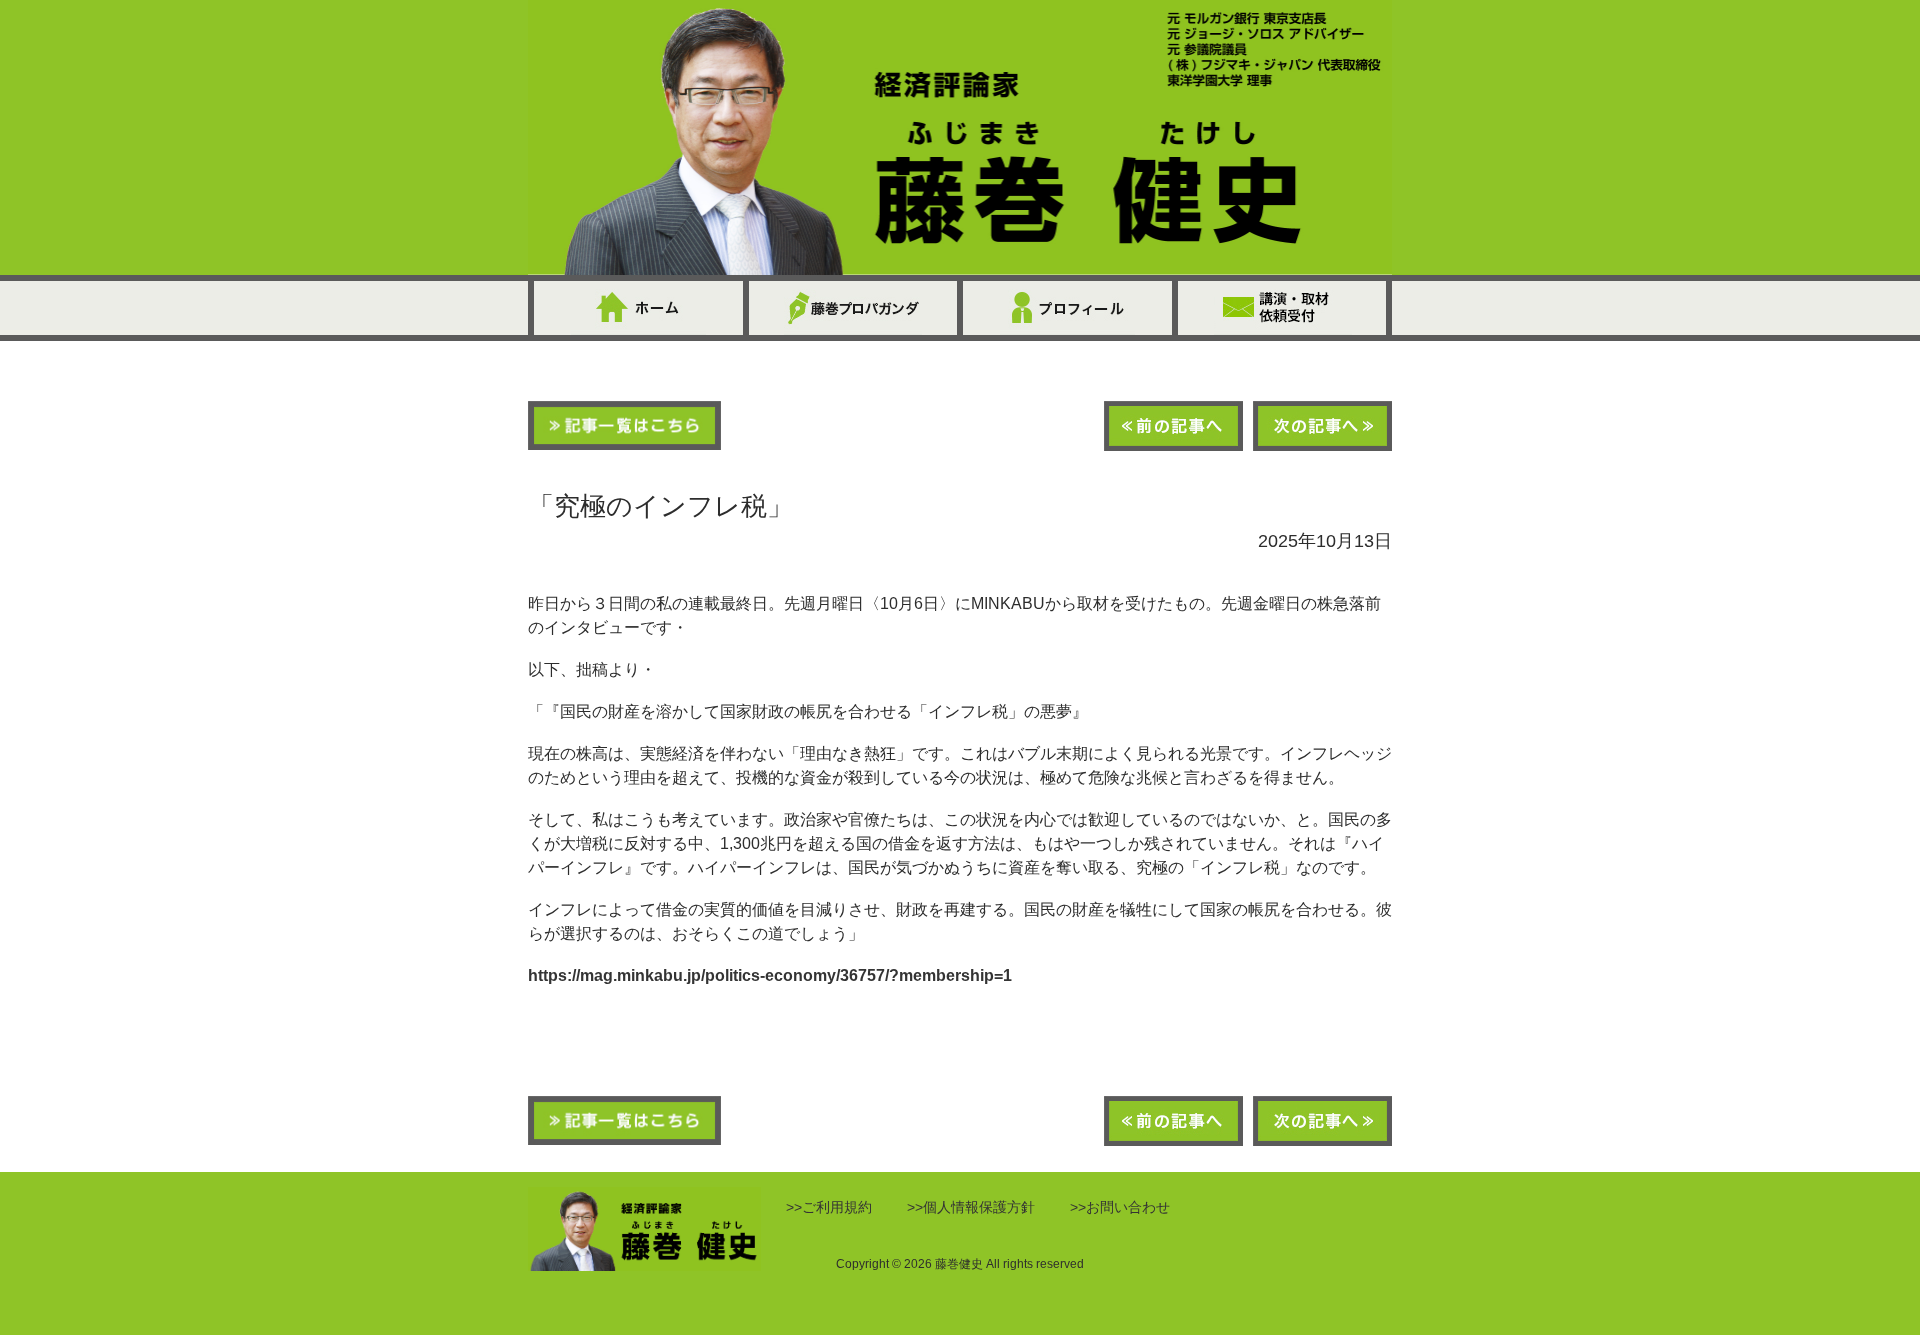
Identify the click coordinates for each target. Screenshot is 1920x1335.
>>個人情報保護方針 (971, 1207)
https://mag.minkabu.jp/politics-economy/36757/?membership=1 (770, 975)
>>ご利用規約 (829, 1207)
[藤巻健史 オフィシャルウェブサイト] (960, 137)
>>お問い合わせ (1120, 1207)
